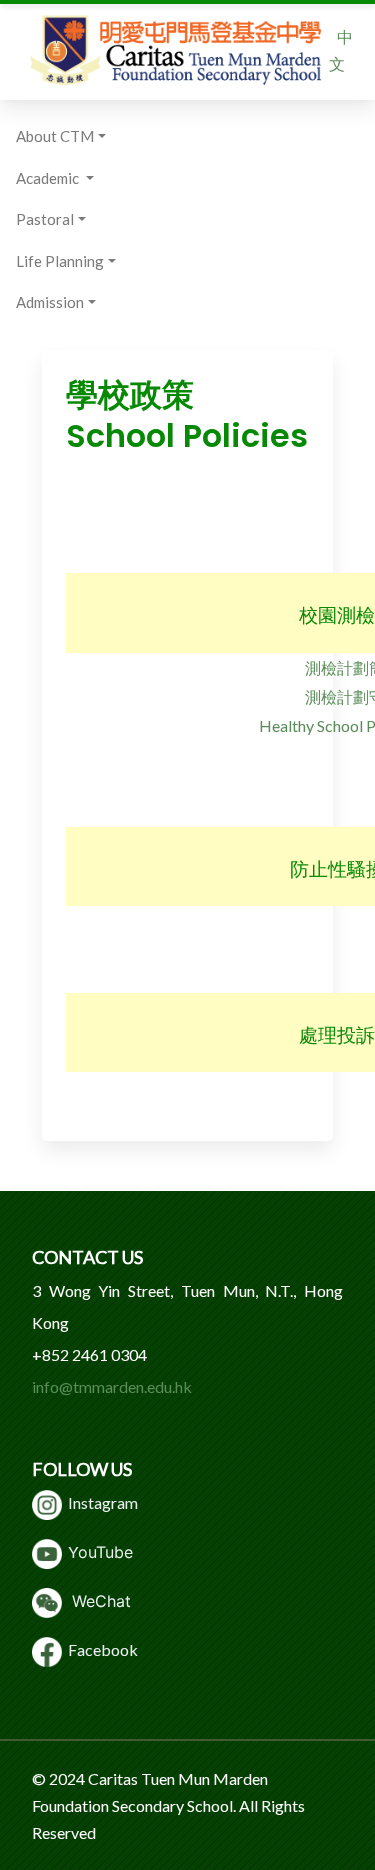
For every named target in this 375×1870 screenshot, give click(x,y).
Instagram (100, 1502)
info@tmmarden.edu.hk (112, 1386)
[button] (66, 137)
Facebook (100, 1649)
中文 (341, 50)
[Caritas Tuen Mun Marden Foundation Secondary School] (175, 50)
